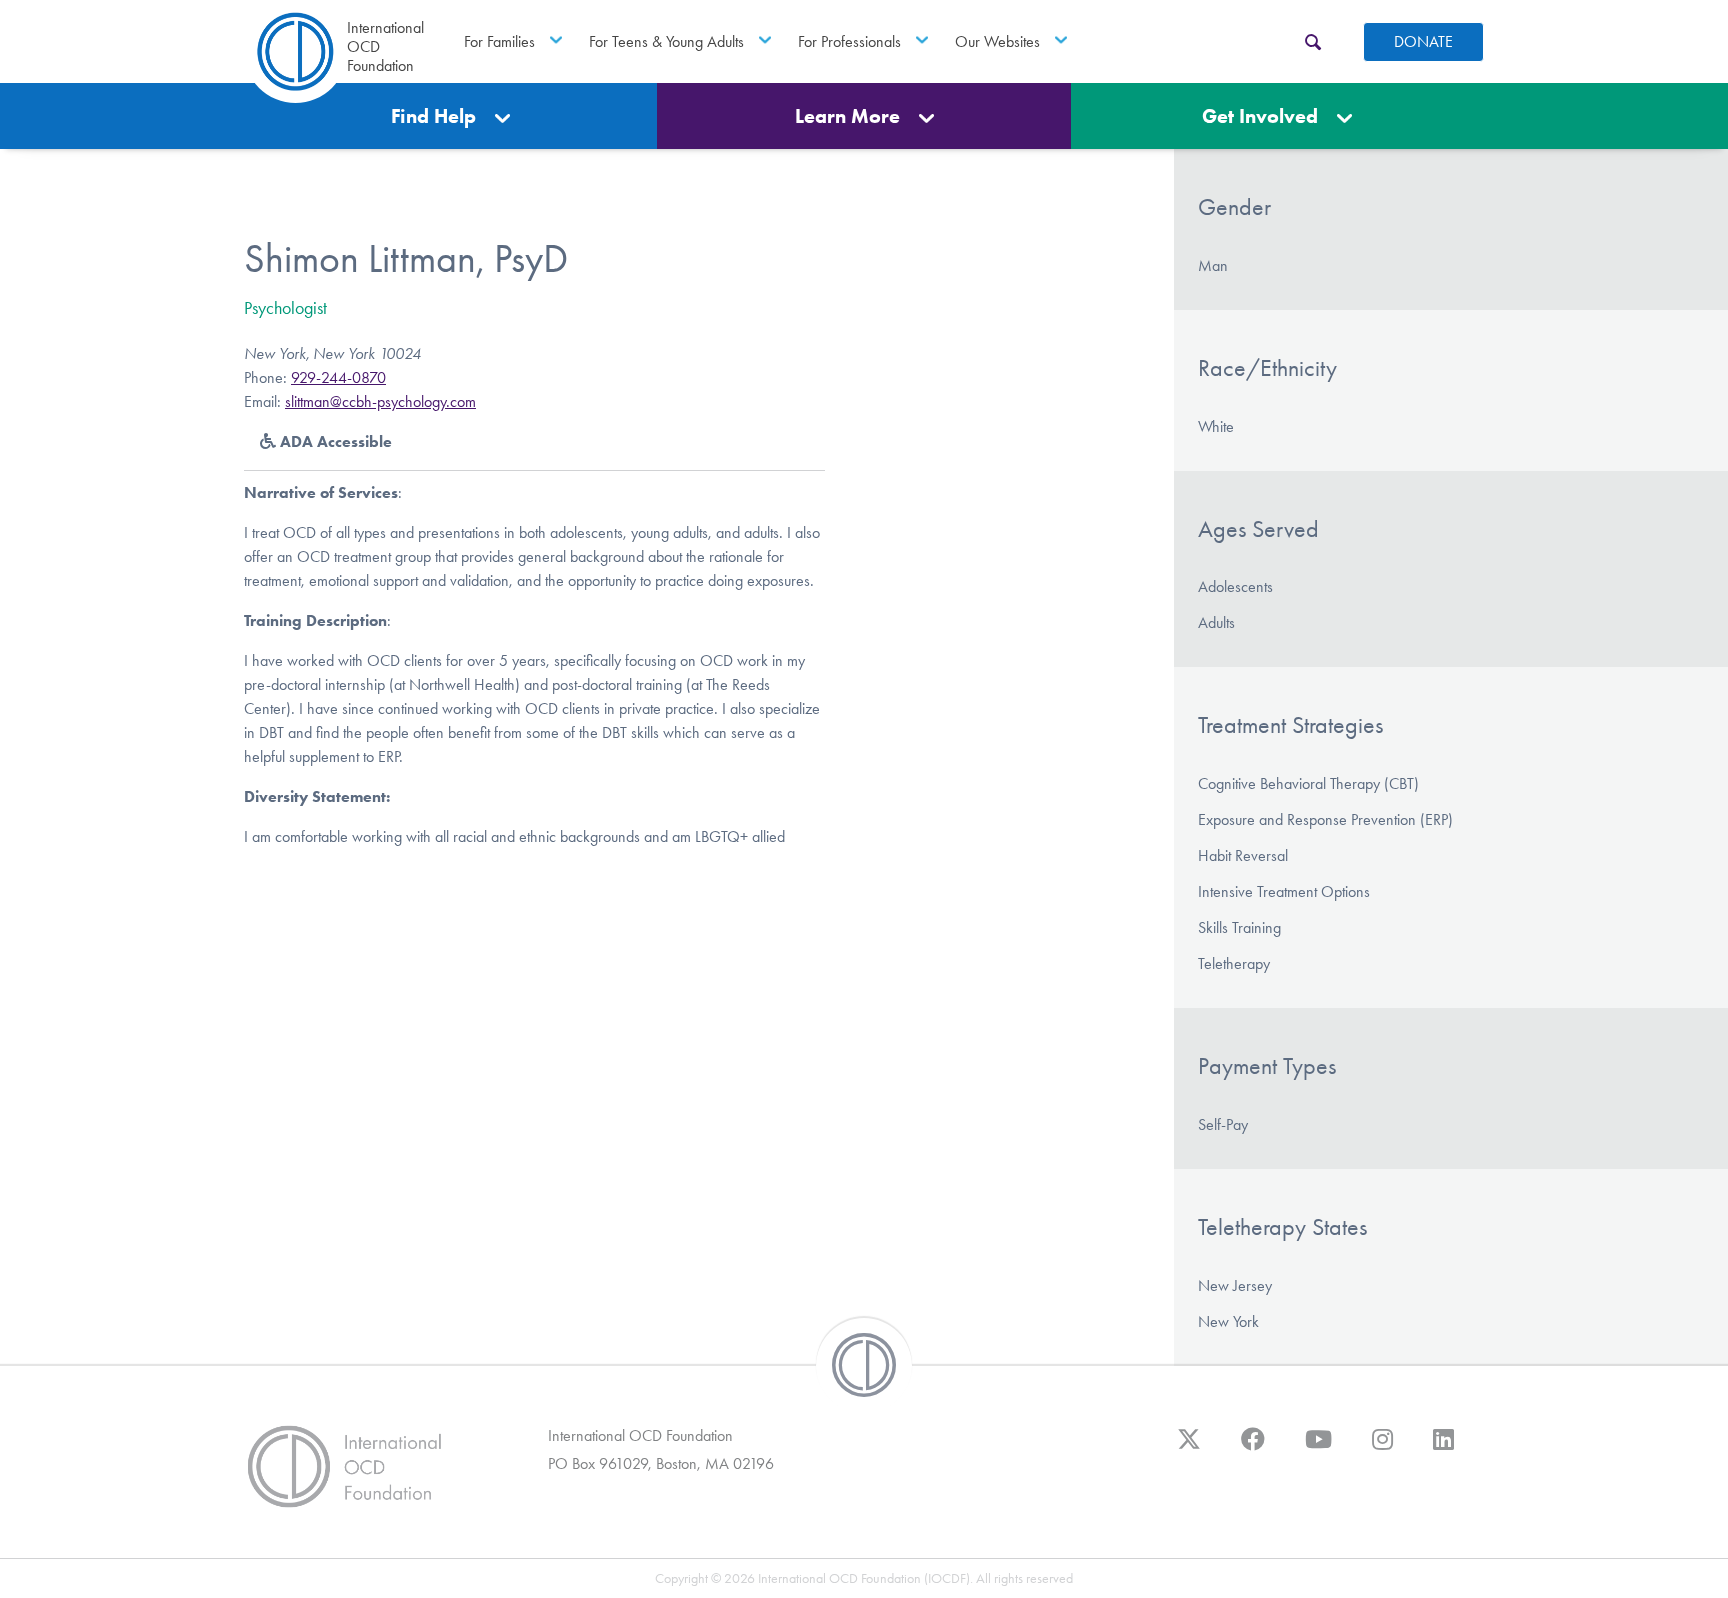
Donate (1423, 41)
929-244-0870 (338, 377)
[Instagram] (1382, 1449)
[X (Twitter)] (1189, 1449)
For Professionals (849, 41)
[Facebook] (1253, 1449)
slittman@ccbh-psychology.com (380, 401)
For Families (499, 41)
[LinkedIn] (1443, 1449)
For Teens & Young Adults (666, 41)
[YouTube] (1318, 1449)
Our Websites (997, 41)
